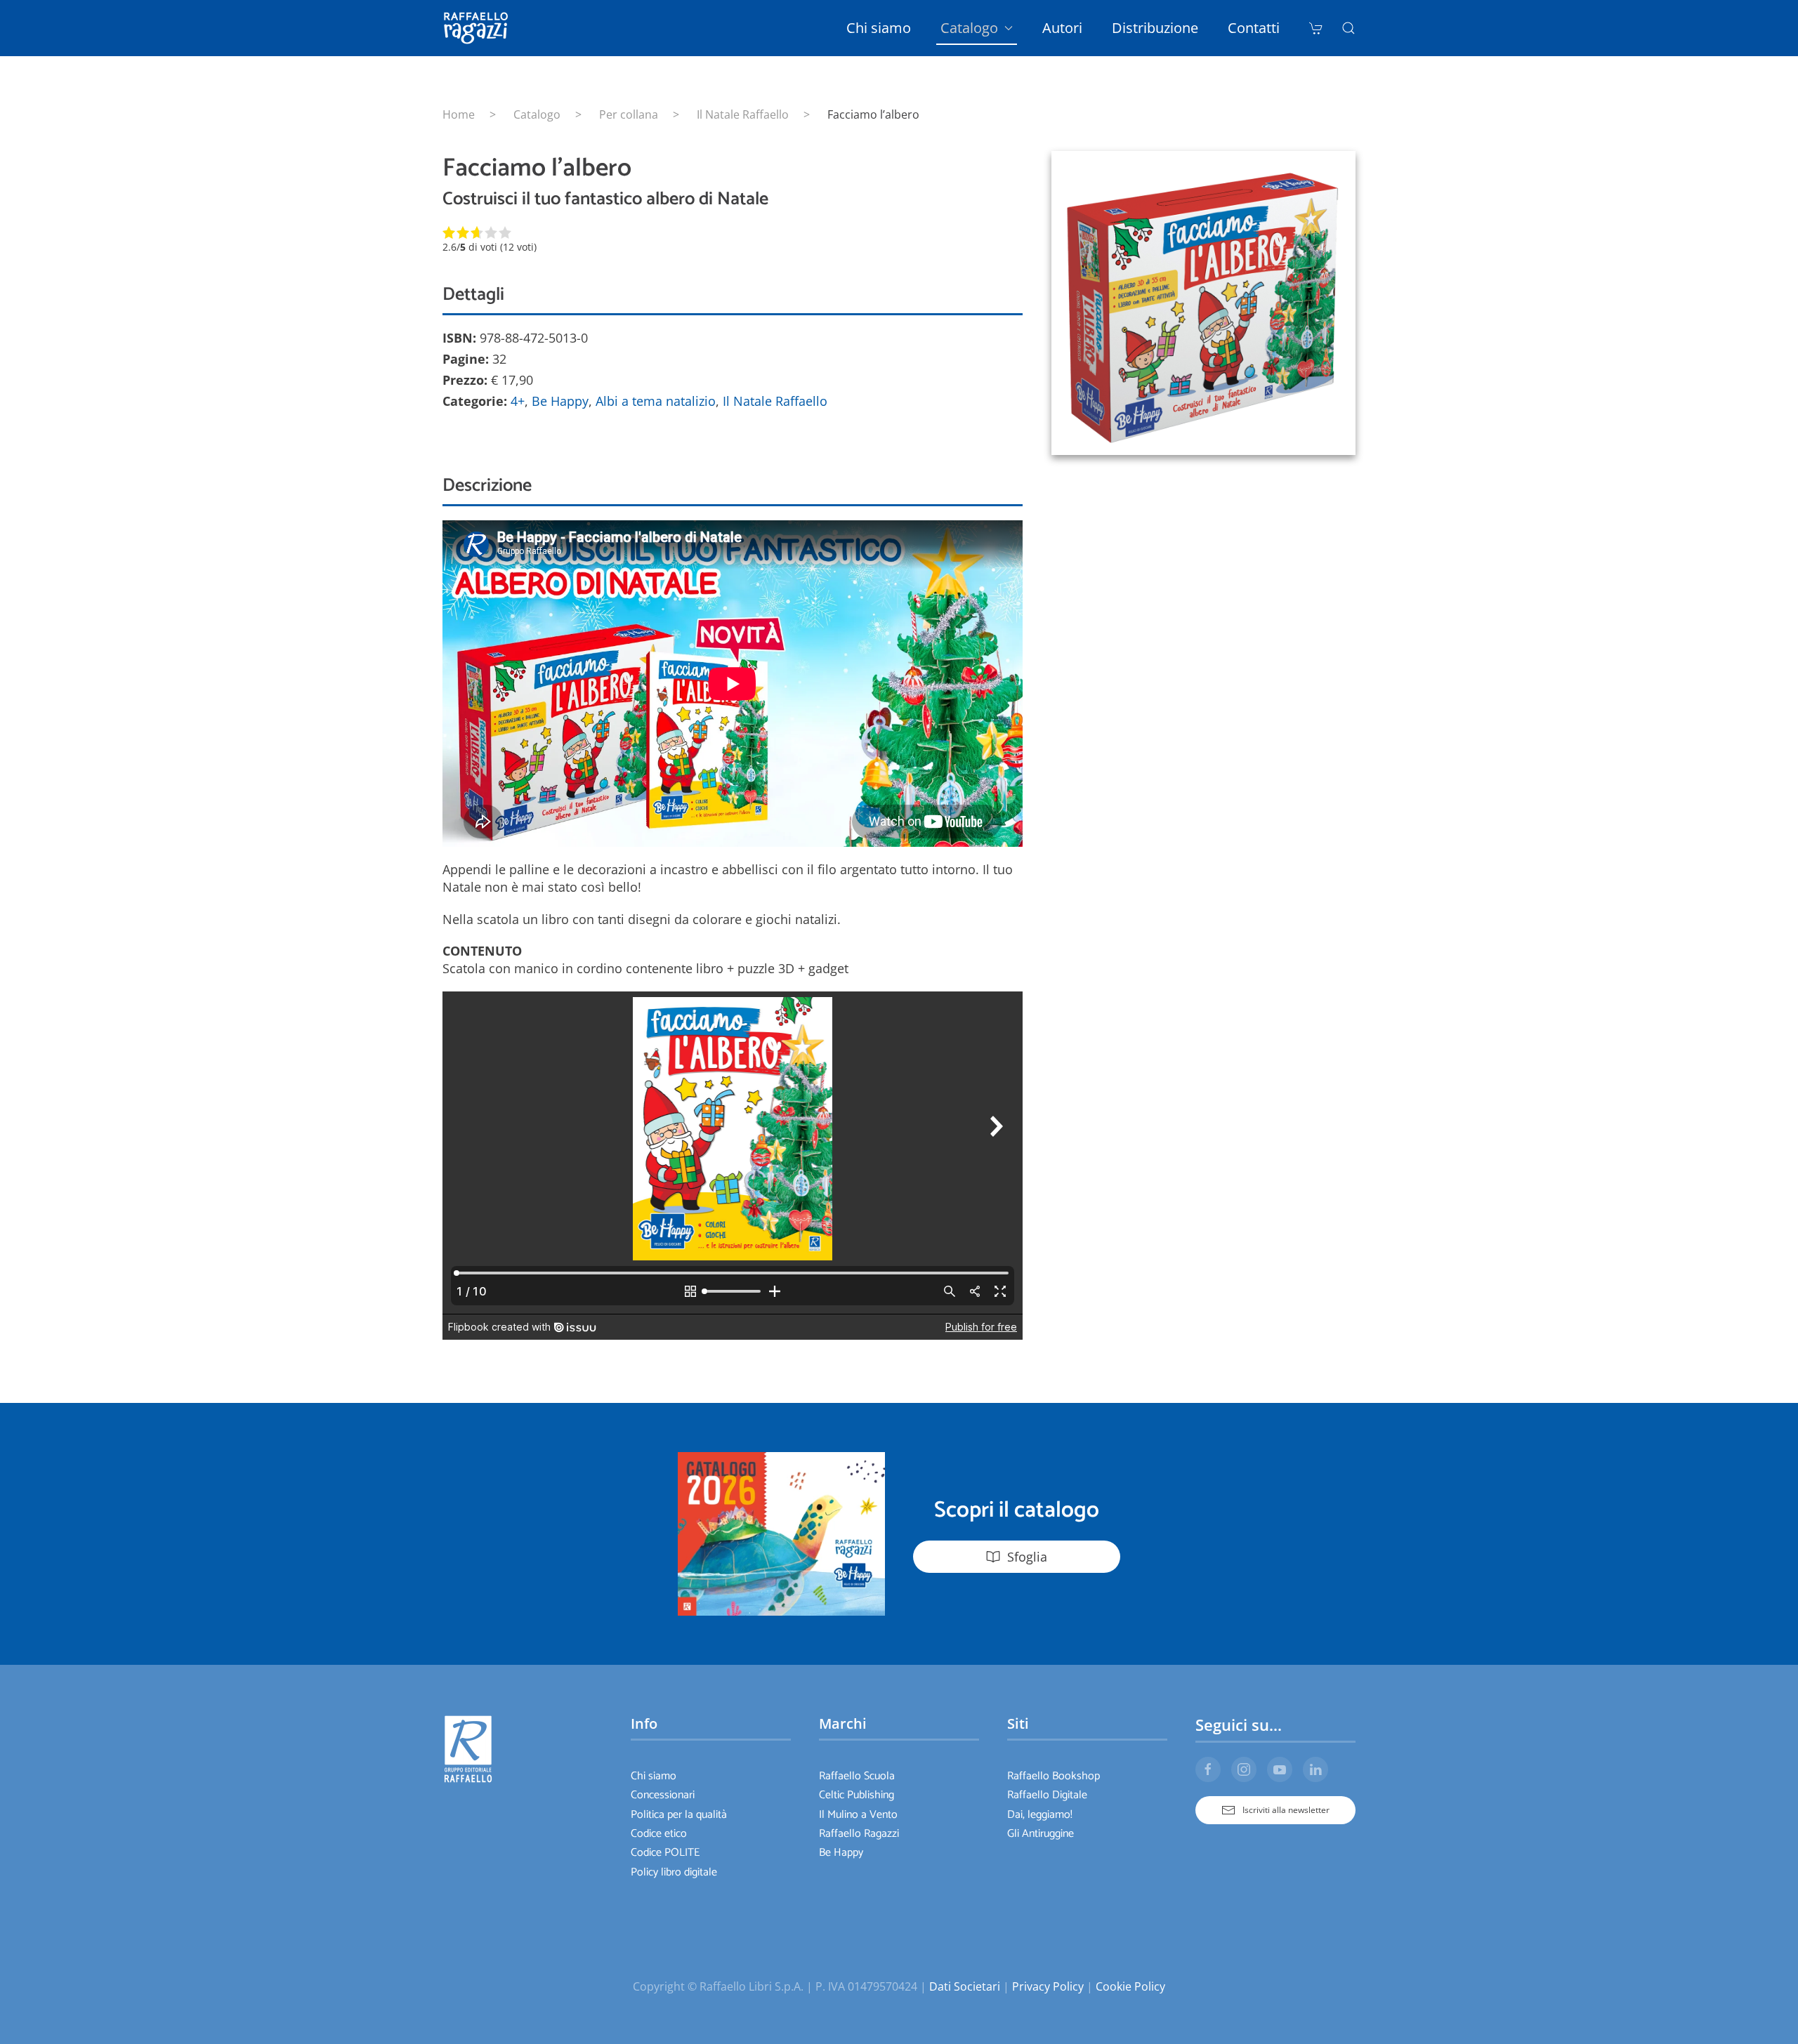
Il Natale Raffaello (775, 401)
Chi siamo (879, 28)
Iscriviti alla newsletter (1286, 1810)
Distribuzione (1155, 28)
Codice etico (659, 1834)
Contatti (1254, 28)
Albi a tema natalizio (656, 401)
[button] (1348, 28)
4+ (518, 401)
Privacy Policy (1048, 1986)
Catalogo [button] (969, 28)
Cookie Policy (1130, 1986)
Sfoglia (1027, 1557)
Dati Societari (965, 1986)
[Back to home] (478, 28)
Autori (1062, 28)
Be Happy (560, 401)
